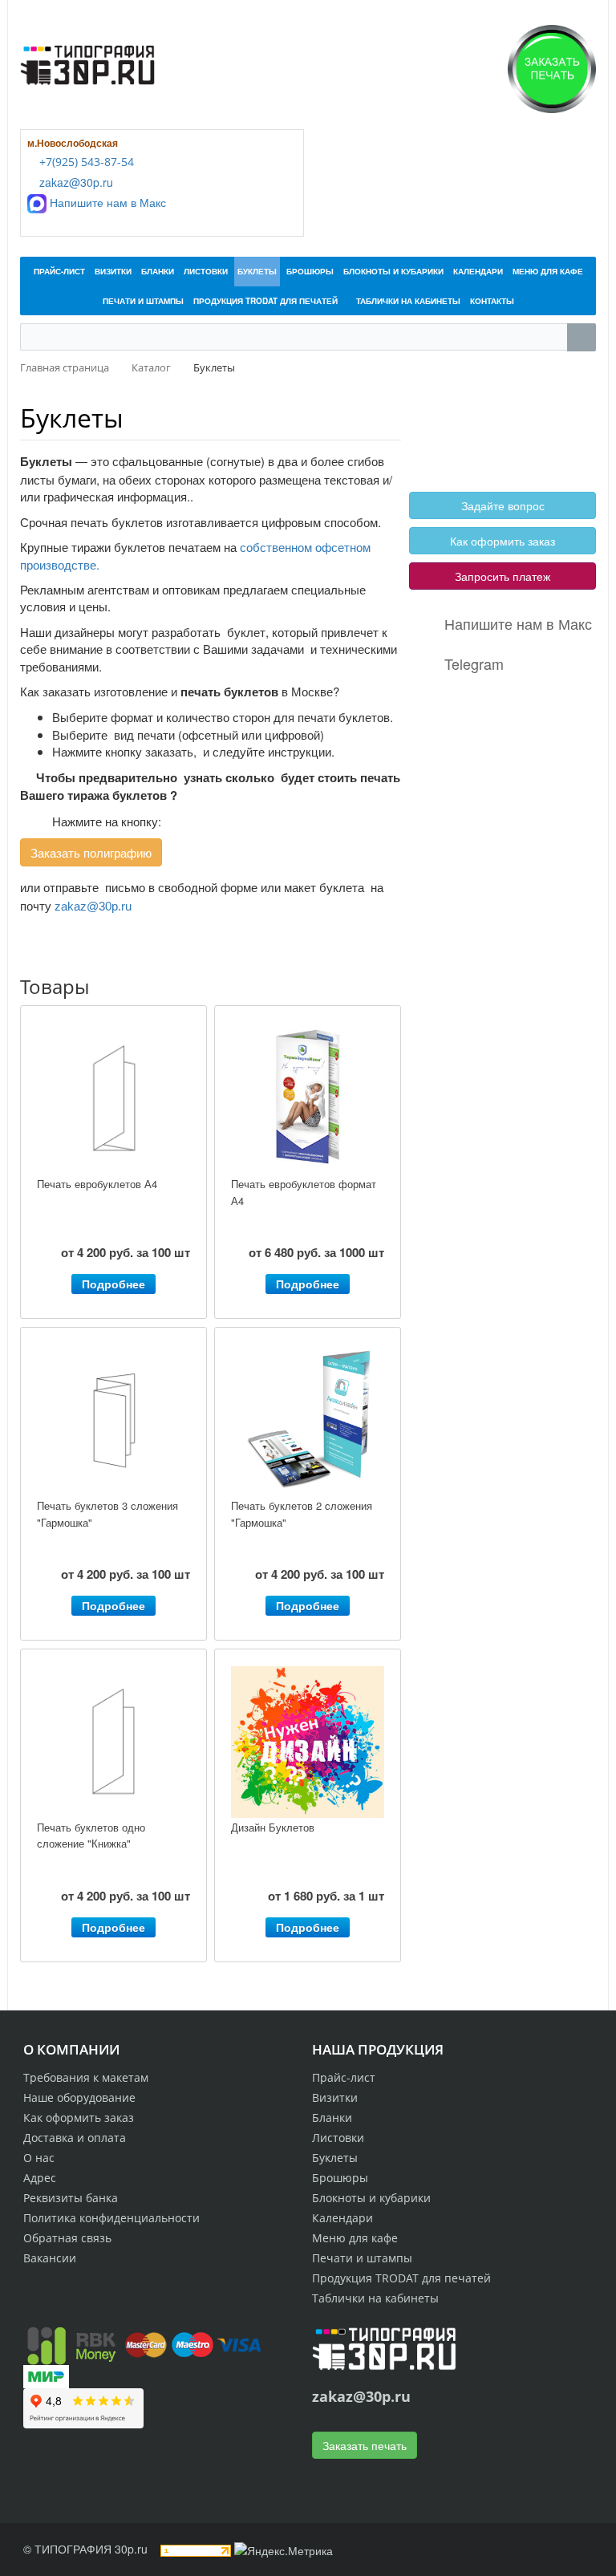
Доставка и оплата (75, 2138)
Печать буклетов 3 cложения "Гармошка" (107, 1514)
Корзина (452, 440)
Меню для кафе (355, 2238)
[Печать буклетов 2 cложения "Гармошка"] (308, 1420)
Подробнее (113, 1284)
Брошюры (340, 2178)
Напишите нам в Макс (106, 202)
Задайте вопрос (503, 505)
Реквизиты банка (71, 2198)
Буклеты (72, 418)
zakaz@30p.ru (75, 182)
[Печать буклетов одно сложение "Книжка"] (113, 1742)
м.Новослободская (73, 143)
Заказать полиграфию (91, 852)
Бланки (332, 2118)
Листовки (338, 2138)
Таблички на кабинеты (375, 2298)
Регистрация (507, 422)
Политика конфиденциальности (111, 2218)
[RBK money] (71, 2343)
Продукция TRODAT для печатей (401, 2278)
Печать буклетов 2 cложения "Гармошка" (302, 1514)
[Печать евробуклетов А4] (113, 1099)
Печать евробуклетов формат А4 (304, 1192)
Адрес (40, 2178)
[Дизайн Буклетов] (308, 1742)
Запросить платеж (503, 576)
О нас (39, 2158)
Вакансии (50, 2258)
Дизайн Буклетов (273, 1827)
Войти (448, 422)
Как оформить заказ (503, 541)
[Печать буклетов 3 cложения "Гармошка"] (113, 1420)
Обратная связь (67, 2238)
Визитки (335, 2097)
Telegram (474, 663)
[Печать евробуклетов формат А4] (308, 1099)
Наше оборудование (79, 2097)
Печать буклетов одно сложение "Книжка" (91, 1836)
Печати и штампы (362, 2258)
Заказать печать (365, 2445)
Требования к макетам (86, 2077)
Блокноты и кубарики (371, 2198)
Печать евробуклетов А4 (97, 1184)
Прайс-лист (344, 2077)
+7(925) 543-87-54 (85, 162)
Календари (342, 2218)
